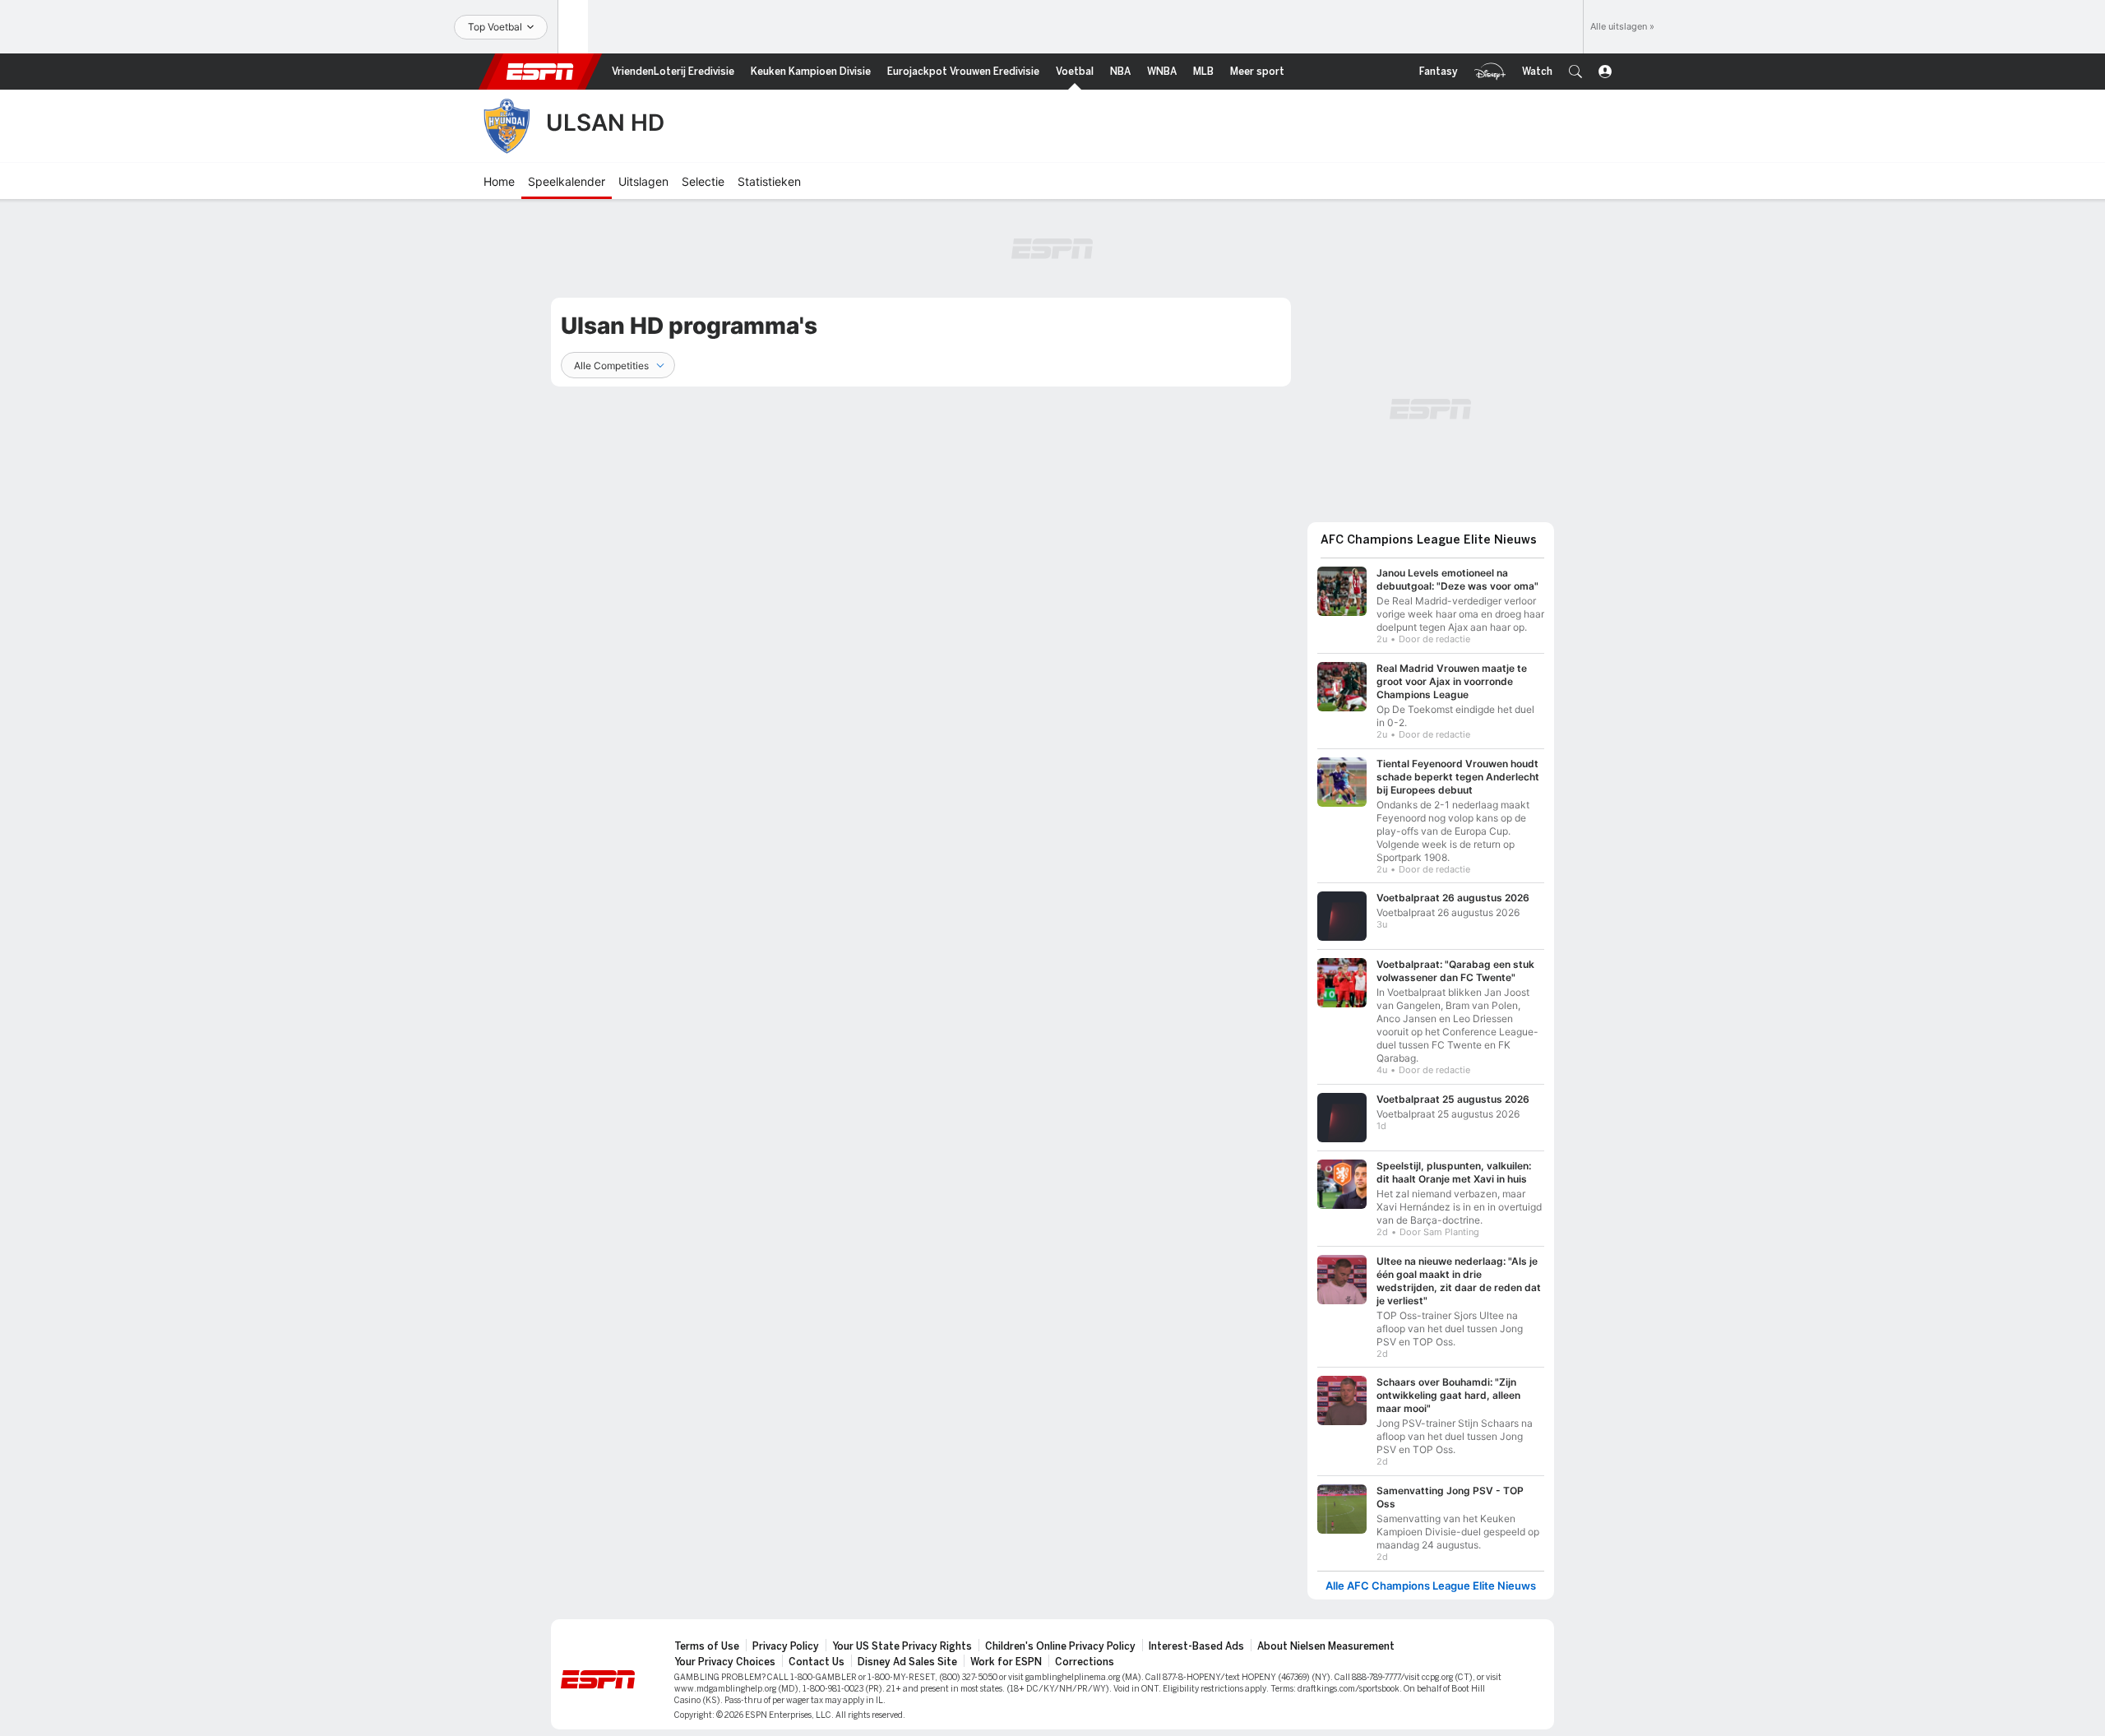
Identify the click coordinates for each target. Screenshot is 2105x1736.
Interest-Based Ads (1196, 1646)
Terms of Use (707, 1646)
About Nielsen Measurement (1326, 1646)
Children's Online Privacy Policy (1060, 1646)
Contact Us (817, 1662)
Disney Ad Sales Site (907, 1662)
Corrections (1085, 1662)
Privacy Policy (786, 1646)
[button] (1575, 72)
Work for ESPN (1006, 1662)
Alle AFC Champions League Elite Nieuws (1431, 1586)
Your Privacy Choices (725, 1662)
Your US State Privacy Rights (902, 1646)
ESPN (540, 72)
